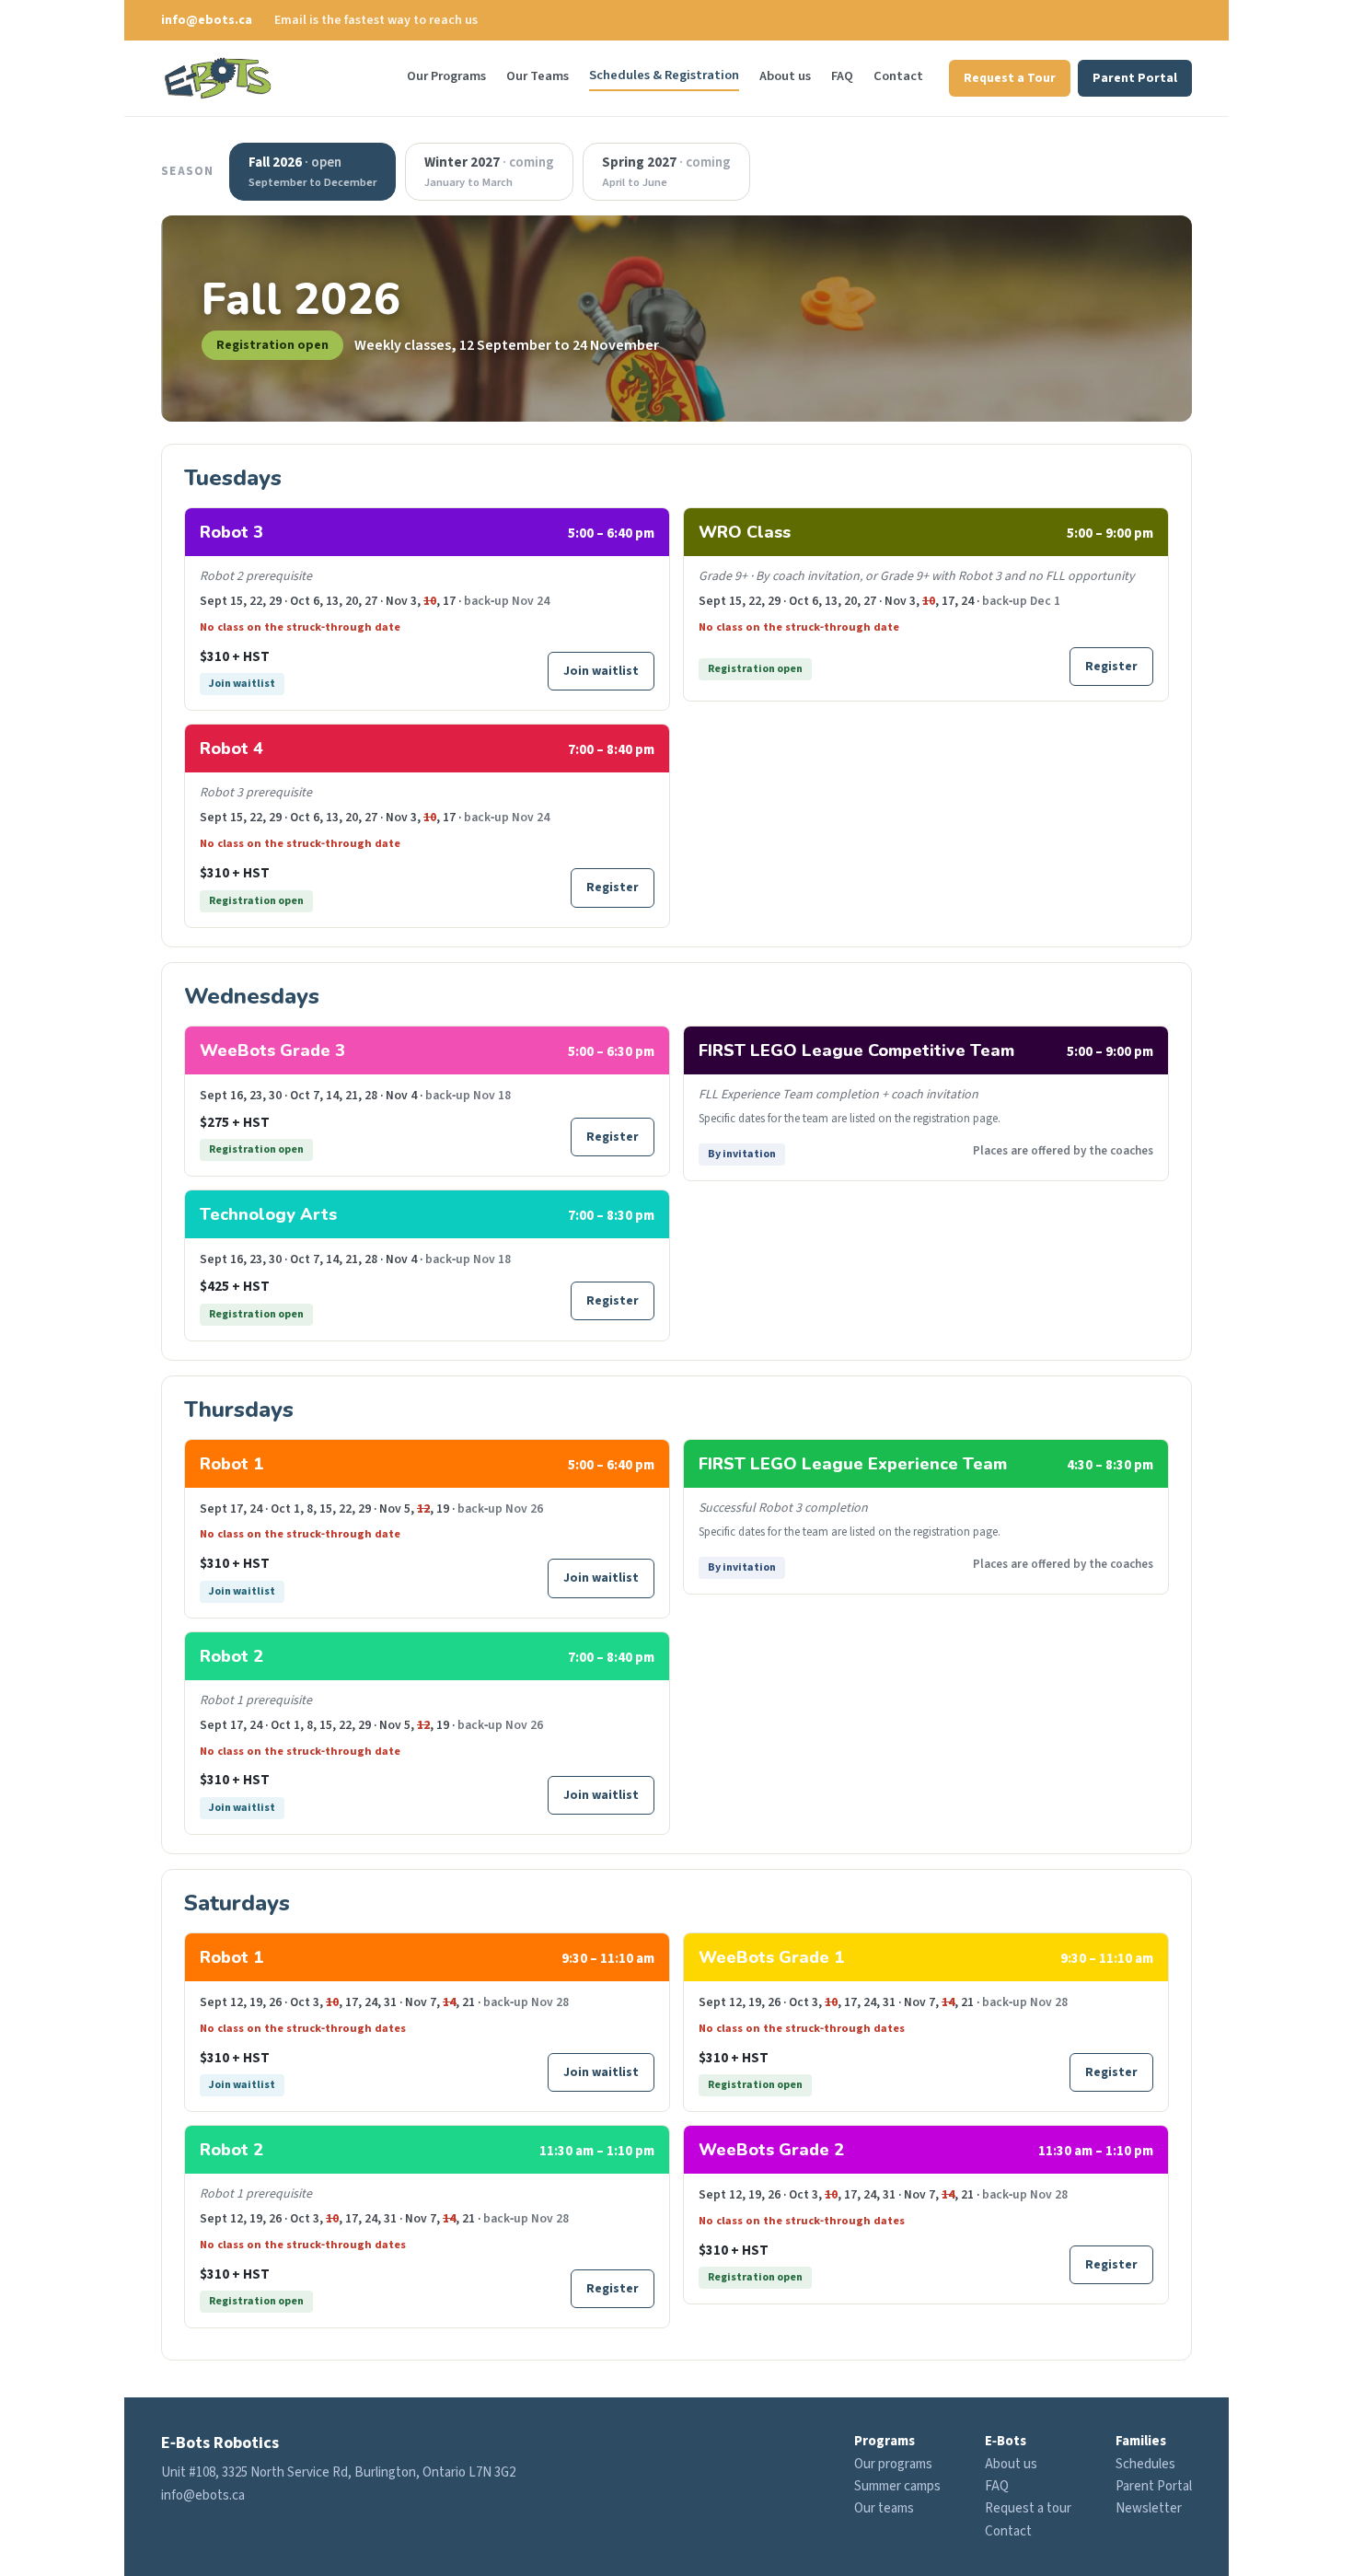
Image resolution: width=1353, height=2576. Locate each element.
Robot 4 (231, 748)
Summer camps (897, 2486)
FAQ (842, 76)
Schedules (1145, 2464)
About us (785, 76)
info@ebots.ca (207, 20)
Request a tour (1028, 2508)
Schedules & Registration (664, 75)
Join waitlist (601, 671)
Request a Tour (1010, 78)
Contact (898, 76)
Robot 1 (231, 1464)
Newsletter (1149, 2508)
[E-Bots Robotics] (218, 78)
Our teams (884, 2508)
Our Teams (538, 76)
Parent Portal (1135, 78)
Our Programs (446, 76)
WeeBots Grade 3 (272, 1050)
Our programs (893, 2464)
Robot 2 (231, 1656)
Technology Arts (268, 1214)
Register (613, 887)
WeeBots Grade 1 (771, 1957)
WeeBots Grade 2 (771, 2150)
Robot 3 (231, 532)
